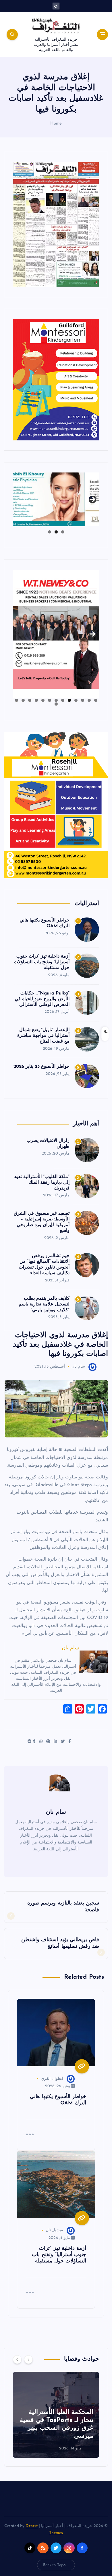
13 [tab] (16, 700)
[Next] (28, 2360)
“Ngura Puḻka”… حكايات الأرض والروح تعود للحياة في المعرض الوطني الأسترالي (42, 999)
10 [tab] (36, 700)
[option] (56, 2415)
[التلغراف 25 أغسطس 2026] (56, 224)
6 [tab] (63, 700)
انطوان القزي (52, 2079)
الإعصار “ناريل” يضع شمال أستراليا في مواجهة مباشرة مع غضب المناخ (43, 1036)
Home (56, 124)
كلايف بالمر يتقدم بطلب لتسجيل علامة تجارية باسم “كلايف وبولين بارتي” (44, 1304)
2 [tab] (56, 532)
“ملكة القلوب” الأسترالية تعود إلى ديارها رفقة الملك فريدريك (42, 1183)
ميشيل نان (54, 2230)
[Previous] (17, 2360)
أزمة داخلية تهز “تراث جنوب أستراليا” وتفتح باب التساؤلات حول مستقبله (42, 962)
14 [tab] (56, 704)
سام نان (78, 1367)
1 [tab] (63, 532)
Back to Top (53, 2565)
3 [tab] (50, 532)
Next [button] (92, 498)
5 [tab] (69, 700)
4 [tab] (76, 700)
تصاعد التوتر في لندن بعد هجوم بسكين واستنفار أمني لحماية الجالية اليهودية (56, 2428)
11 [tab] (29, 700)
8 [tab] (50, 700)
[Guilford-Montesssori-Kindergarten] (56, 380)
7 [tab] (56, 700)
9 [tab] (43, 700)
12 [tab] (23, 700)
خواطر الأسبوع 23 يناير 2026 (42, 1067)
